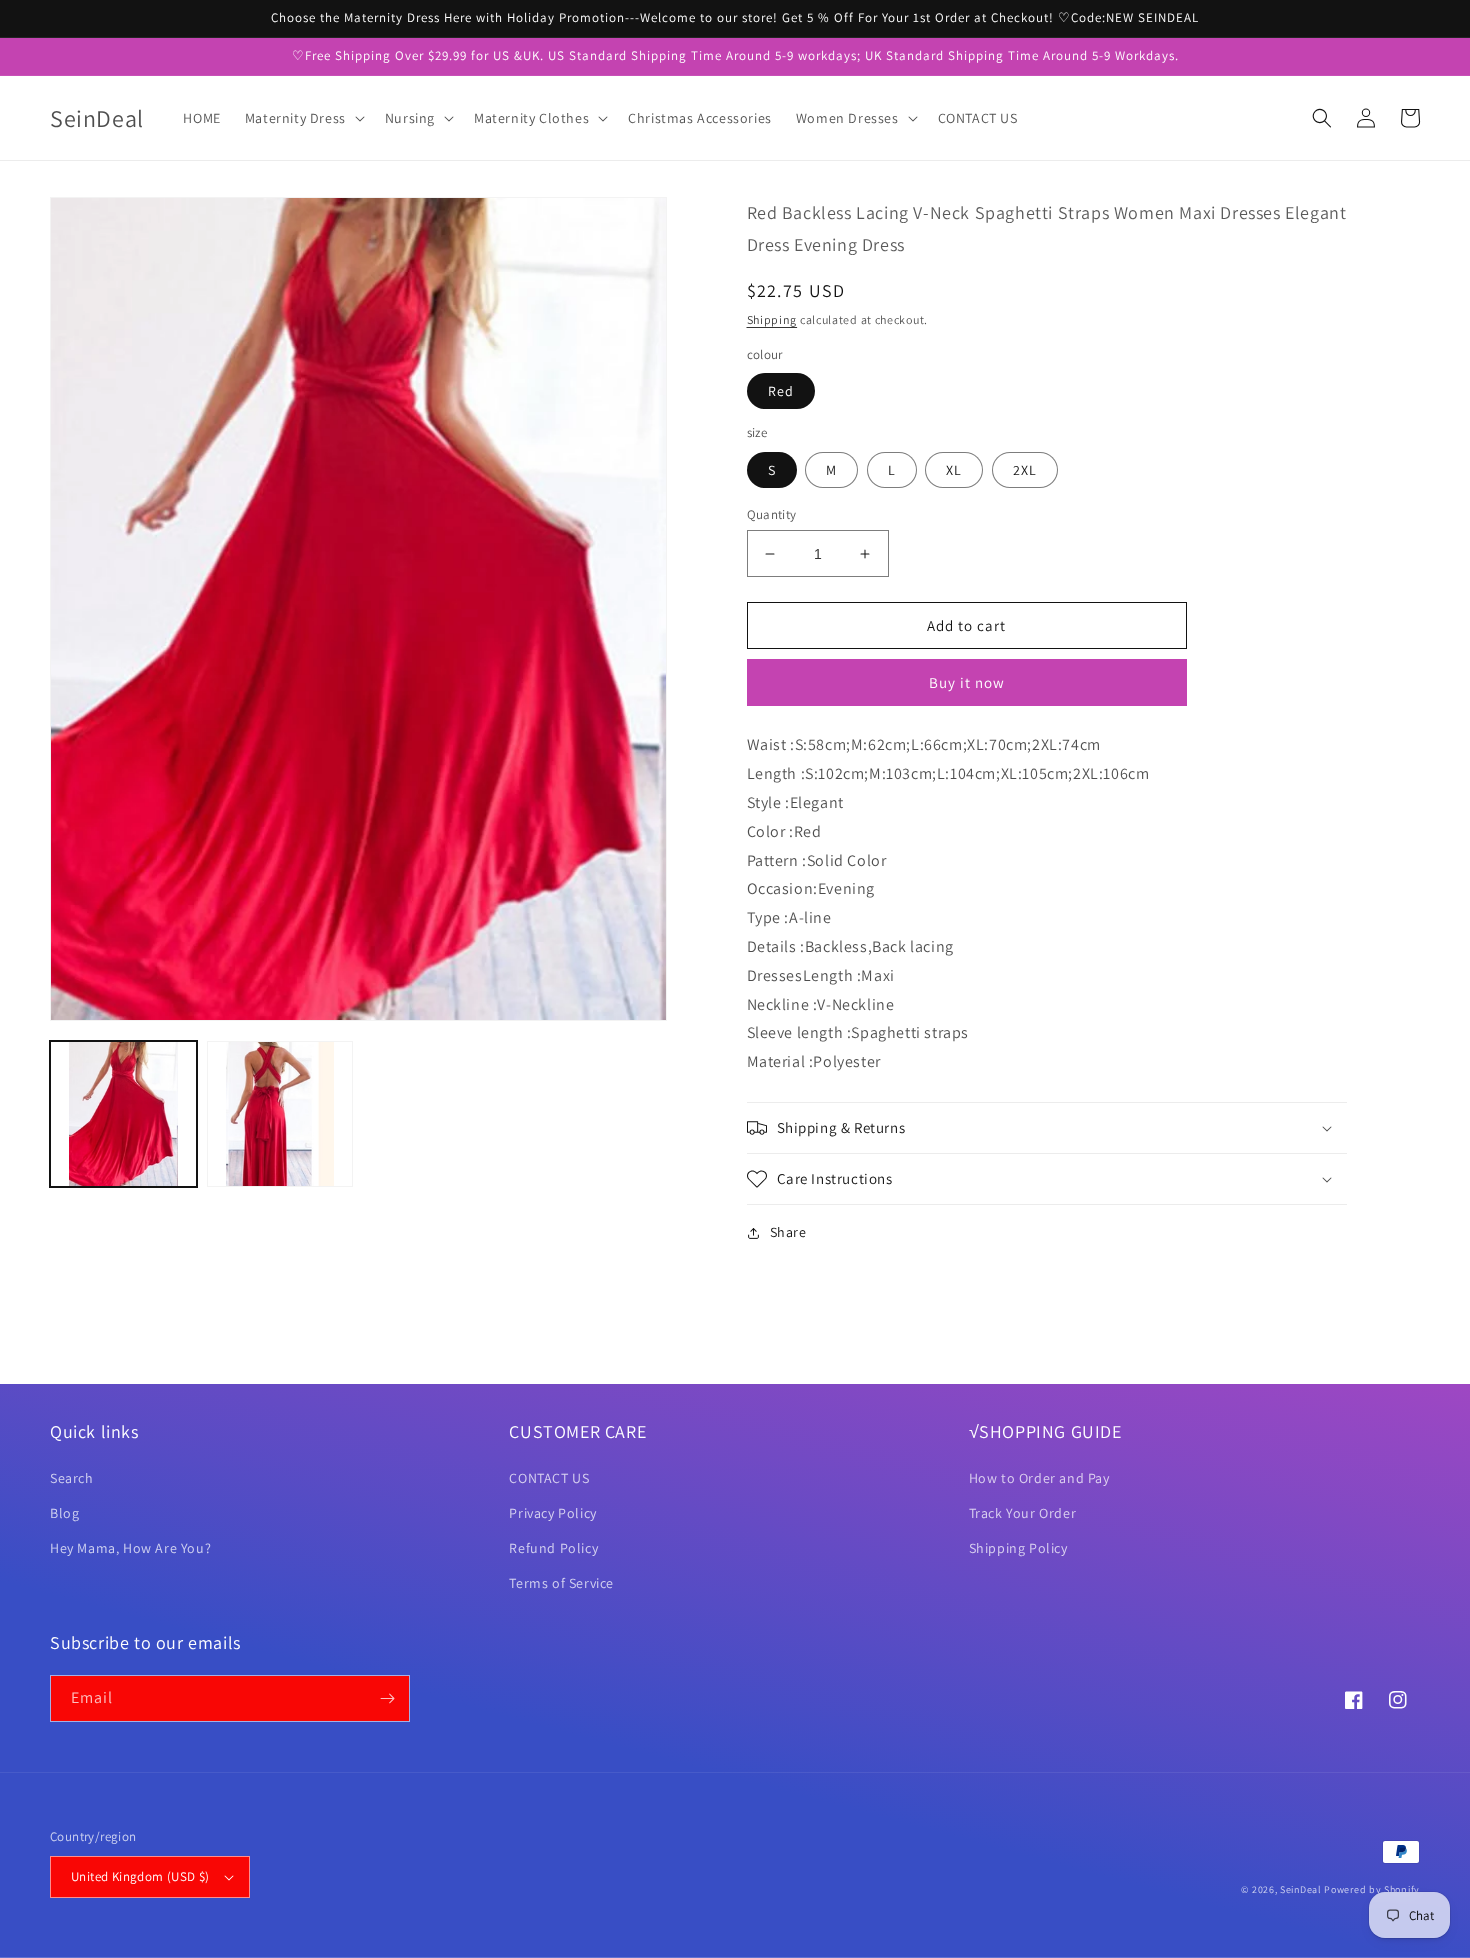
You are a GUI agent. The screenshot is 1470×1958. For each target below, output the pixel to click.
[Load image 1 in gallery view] (123, 1114)
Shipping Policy (1018, 1548)
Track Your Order (1023, 1513)
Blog (64, 1513)
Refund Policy (553, 1548)
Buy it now (967, 682)
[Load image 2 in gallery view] (280, 1114)
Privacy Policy (552, 1513)
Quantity (772, 514)
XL (954, 470)
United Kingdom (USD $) (140, 1876)
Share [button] (788, 1232)
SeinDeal (1301, 1889)
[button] (303, 118)
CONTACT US (549, 1478)
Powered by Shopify (1372, 1889)
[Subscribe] (387, 1698)
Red (781, 391)
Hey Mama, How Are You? (130, 1548)
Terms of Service (561, 1583)
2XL (1025, 470)
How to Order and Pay (1039, 1478)
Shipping (772, 319)
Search (72, 1478)
